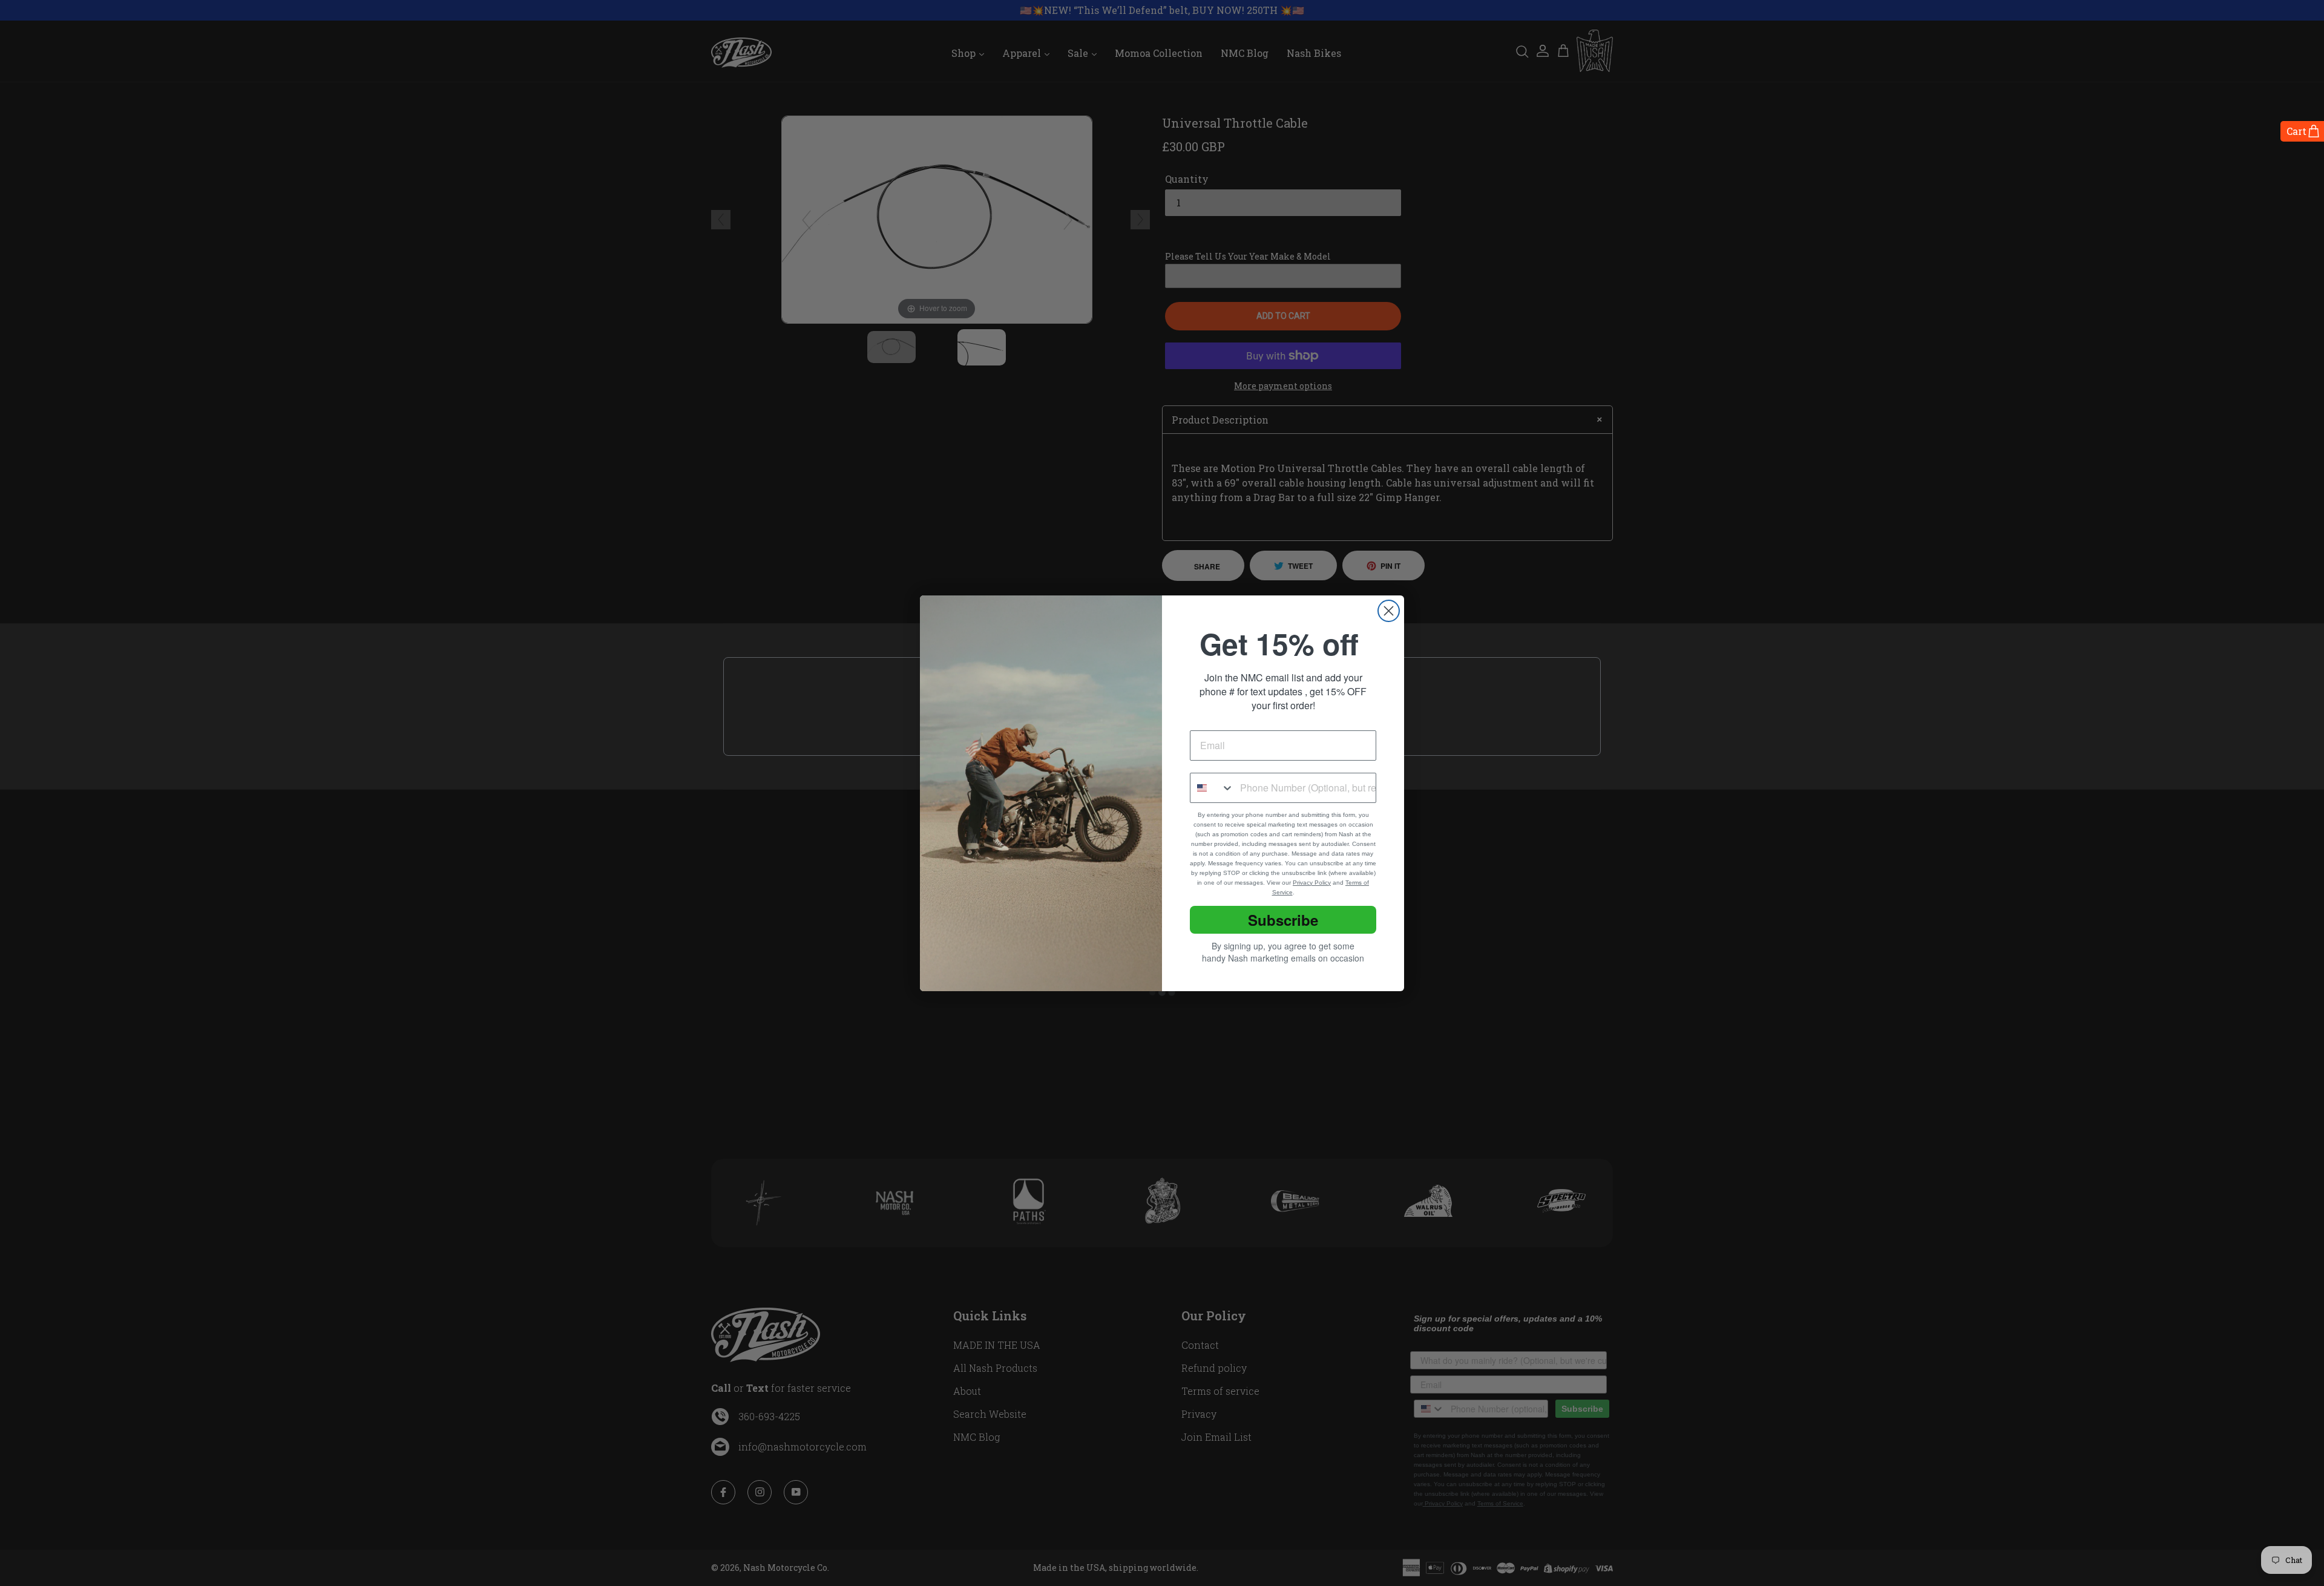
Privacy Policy (1312, 883)
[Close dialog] (1389, 611)
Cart (2296, 131)
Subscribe (1283, 920)
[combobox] (1212, 788)
